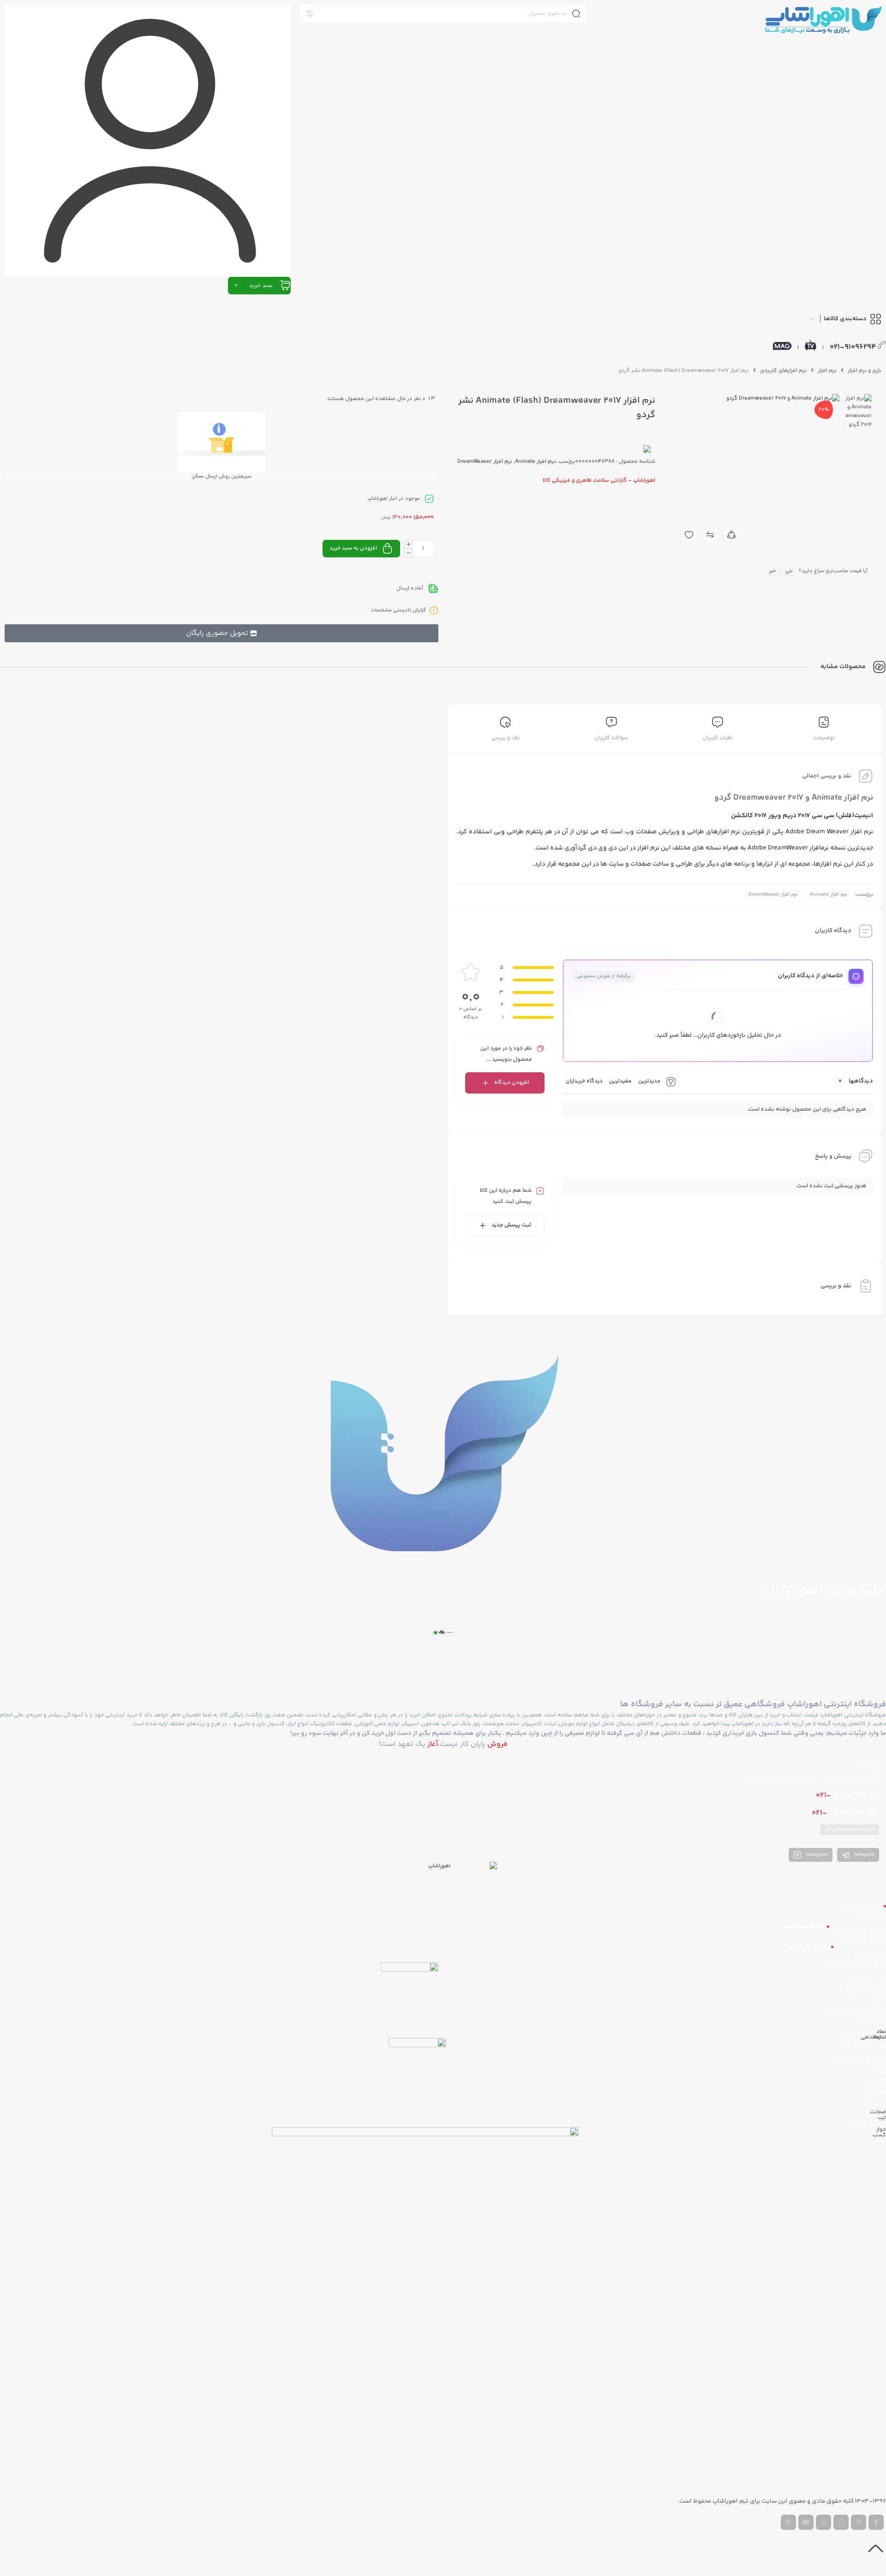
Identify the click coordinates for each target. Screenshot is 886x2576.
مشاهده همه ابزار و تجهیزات (718, 365)
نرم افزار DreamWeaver (773, 894)
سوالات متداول (870, 1953)
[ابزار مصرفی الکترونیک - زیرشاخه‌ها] (692, 409)
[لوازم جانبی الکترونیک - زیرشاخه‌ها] (693, 461)
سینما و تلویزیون (868, 2126)
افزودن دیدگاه (512, 1083)
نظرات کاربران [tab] (718, 738)
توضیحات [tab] (824, 738)
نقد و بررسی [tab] (506, 738)
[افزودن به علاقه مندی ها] (689, 535)
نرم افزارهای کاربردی (783, 371)
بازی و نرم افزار (865, 371)
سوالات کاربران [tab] (612, 738)
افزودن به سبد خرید (353, 548)
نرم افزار (827, 371)
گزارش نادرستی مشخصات (398, 611)
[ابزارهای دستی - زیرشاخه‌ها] (711, 444)
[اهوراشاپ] (823, 19)
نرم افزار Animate (829, 894)
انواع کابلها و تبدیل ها (862, 2034)
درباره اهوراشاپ (869, 1919)
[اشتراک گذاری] (731, 535)
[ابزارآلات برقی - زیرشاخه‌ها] (715, 426)
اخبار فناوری (873, 2103)
